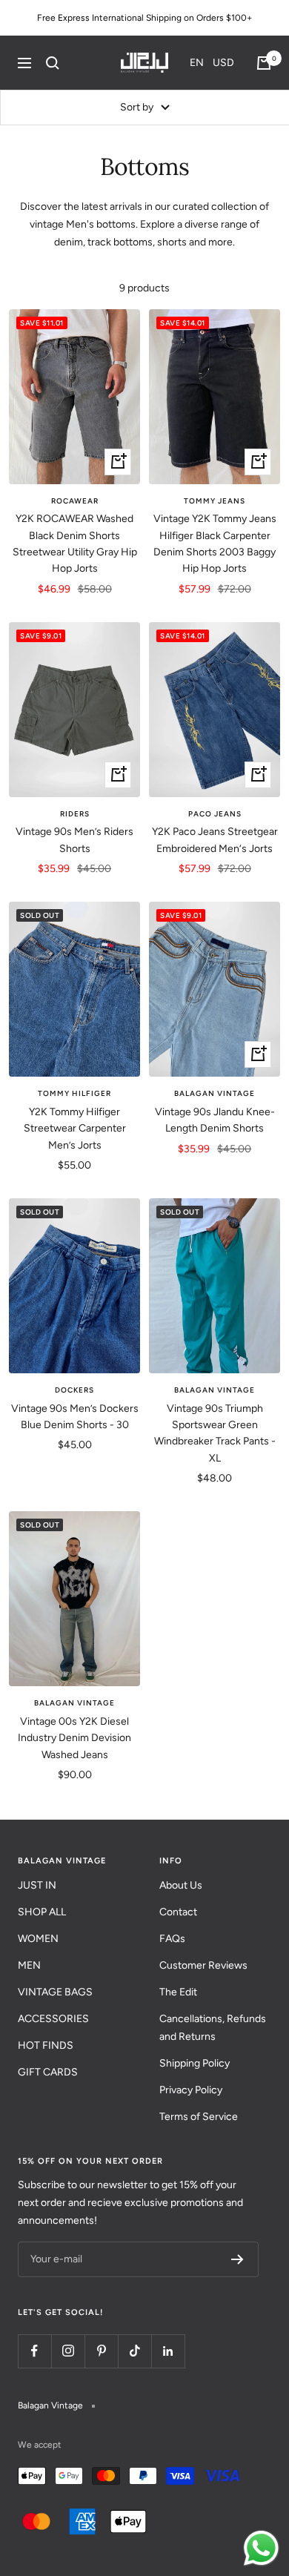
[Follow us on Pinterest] (101, 2351)
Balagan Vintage (215, 1093)
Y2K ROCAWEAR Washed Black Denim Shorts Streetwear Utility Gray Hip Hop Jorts (75, 544)
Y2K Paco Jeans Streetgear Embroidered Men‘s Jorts (215, 840)
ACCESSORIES (53, 2019)
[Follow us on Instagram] (68, 2351)
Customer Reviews (203, 1965)
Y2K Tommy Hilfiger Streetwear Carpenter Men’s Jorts (75, 1129)
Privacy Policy (191, 2090)
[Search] (53, 63)
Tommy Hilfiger (74, 1093)
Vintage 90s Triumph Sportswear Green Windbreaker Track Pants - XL (215, 1433)
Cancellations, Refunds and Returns (213, 2028)
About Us (181, 1885)
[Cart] (264, 63)
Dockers (74, 1390)
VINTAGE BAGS (55, 1992)
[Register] (237, 2259)
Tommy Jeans (215, 501)
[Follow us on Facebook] (34, 2351)
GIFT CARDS (48, 2072)
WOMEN (38, 1939)
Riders (75, 814)
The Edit (178, 1992)
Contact (178, 1912)
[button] (212, 63)
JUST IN (37, 1885)
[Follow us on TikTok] (134, 2351)
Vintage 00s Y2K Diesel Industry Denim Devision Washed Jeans (74, 1738)
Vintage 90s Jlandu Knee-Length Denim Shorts (215, 1120)
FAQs (172, 1939)
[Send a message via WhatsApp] (261, 2548)
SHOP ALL (42, 1912)
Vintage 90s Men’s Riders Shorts (74, 840)
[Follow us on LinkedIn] (168, 2351)
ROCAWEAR (75, 501)
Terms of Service (199, 2117)
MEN (29, 1965)
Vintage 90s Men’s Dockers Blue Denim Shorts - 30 (75, 1417)
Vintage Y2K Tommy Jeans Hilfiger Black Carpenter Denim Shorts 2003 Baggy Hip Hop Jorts (215, 544)
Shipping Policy (195, 2063)
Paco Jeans (215, 814)
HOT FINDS (46, 2045)
